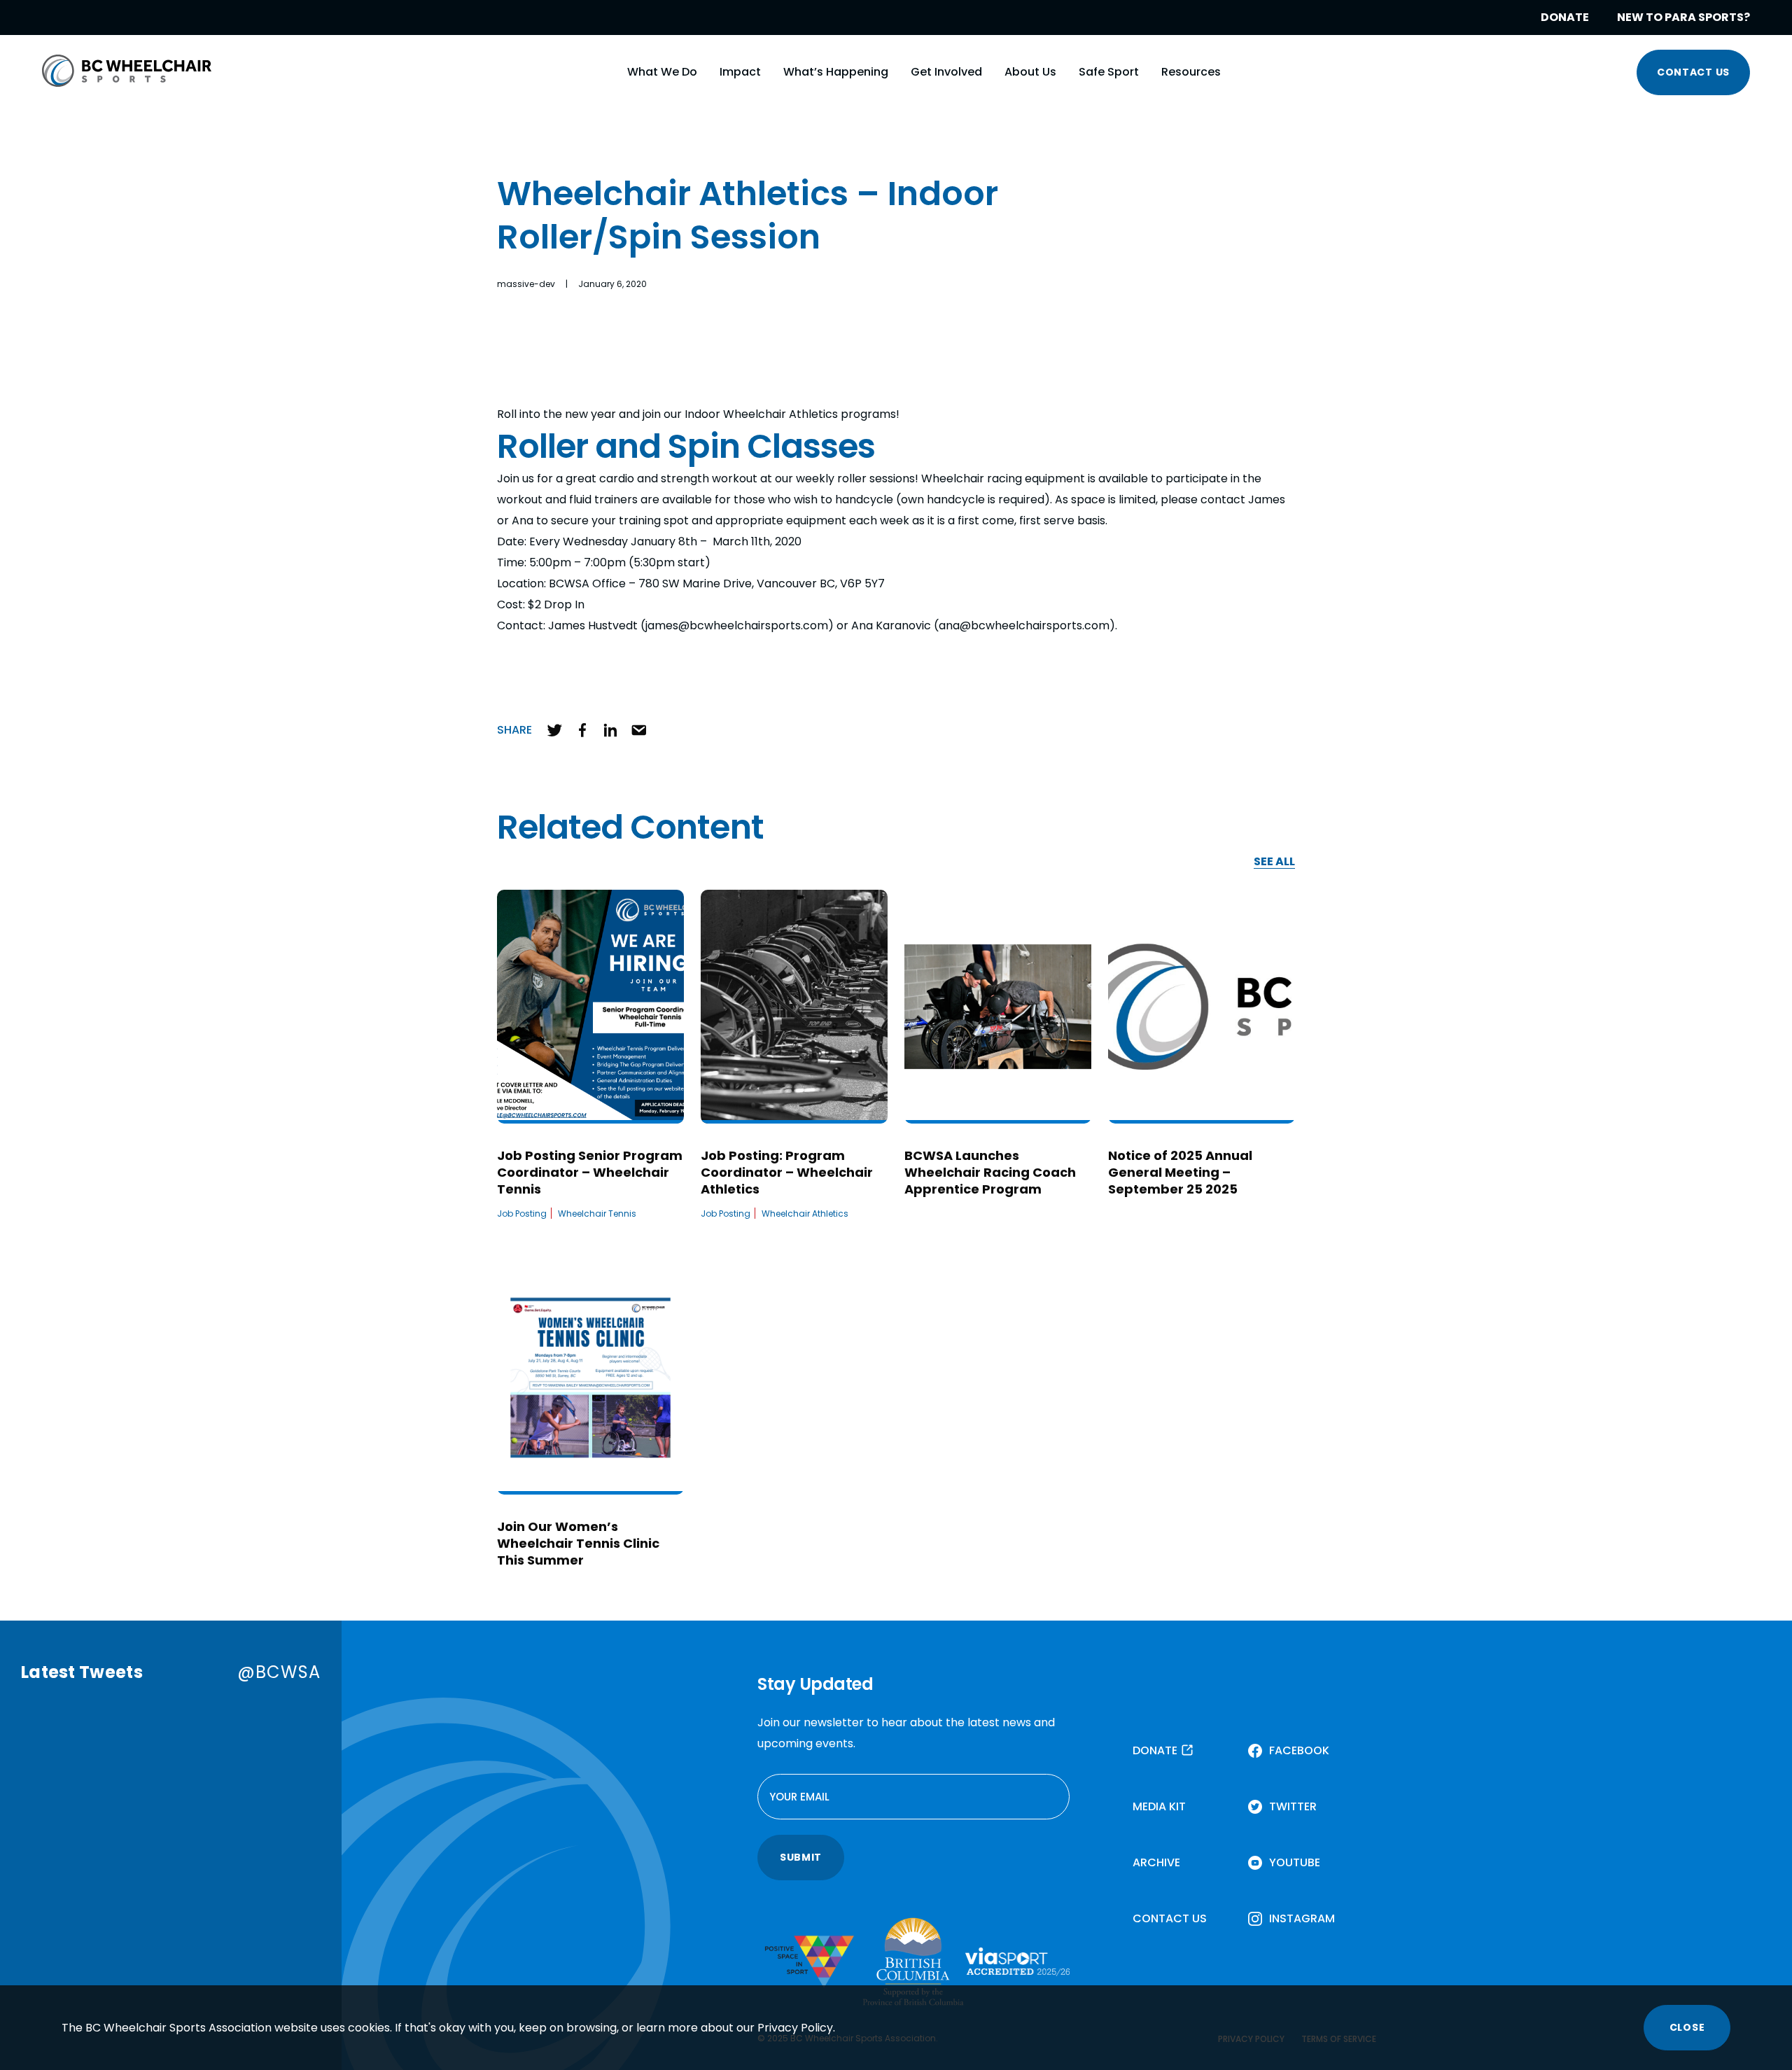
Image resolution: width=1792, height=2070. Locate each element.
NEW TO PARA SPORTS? (1683, 17)
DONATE (1565, 17)
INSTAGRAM (1302, 1918)
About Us (1030, 72)
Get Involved (946, 72)
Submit (801, 1857)
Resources (1191, 72)
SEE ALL (1274, 862)
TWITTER (1293, 1806)
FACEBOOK (1299, 1750)
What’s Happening (836, 72)
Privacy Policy (795, 2028)
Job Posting (522, 1214)
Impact (740, 72)
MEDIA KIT (1159, 1806)
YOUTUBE (1295, 1862)
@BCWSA (279, 1672)
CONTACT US (1693, 72)
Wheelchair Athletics (805, 1214)
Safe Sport (1109, 72)
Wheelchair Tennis (597, 1214)
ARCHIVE (1156, 1862)
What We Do (662, 72)
